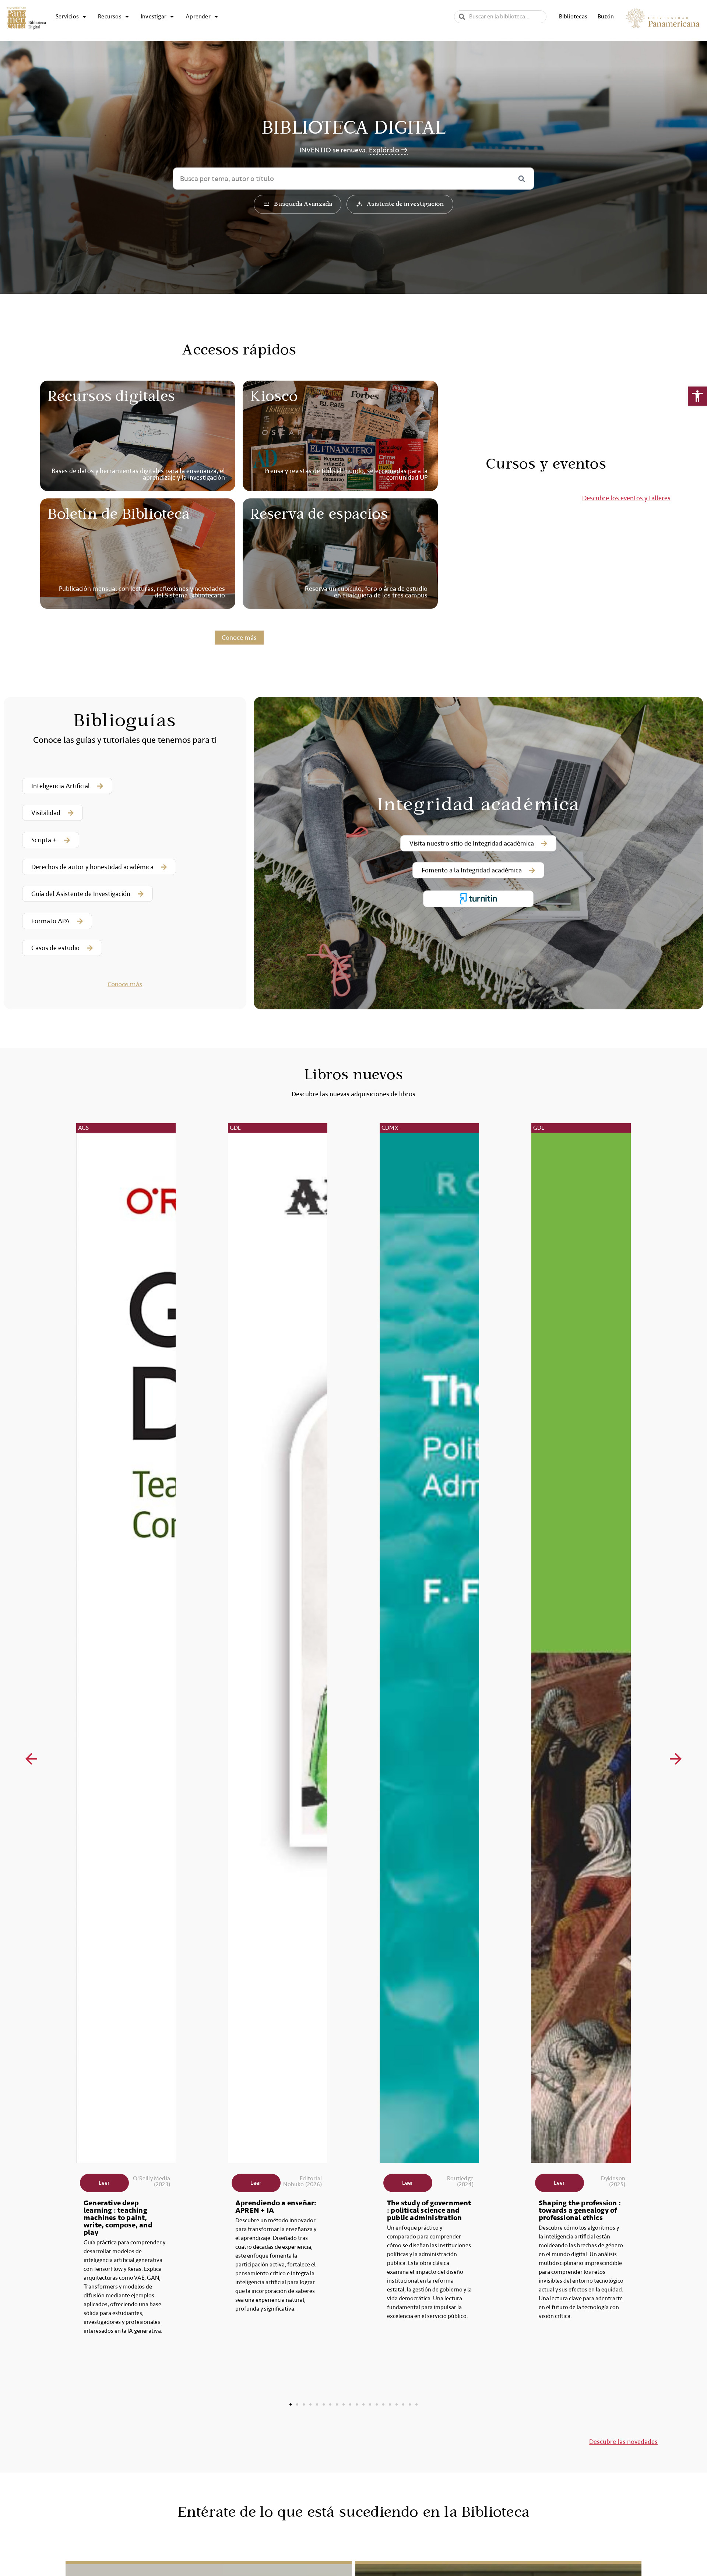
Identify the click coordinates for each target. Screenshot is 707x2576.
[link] (697, 396)
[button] (31, 1759)
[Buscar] (521, 179)
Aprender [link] (198, 17)
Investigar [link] (154, 17)
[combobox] (500, 17)
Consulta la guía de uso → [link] (386, 150)
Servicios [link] (67, 17)
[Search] (462, 17)
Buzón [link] (606, 17)
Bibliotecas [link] (573, 17)
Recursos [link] (110, 17)
